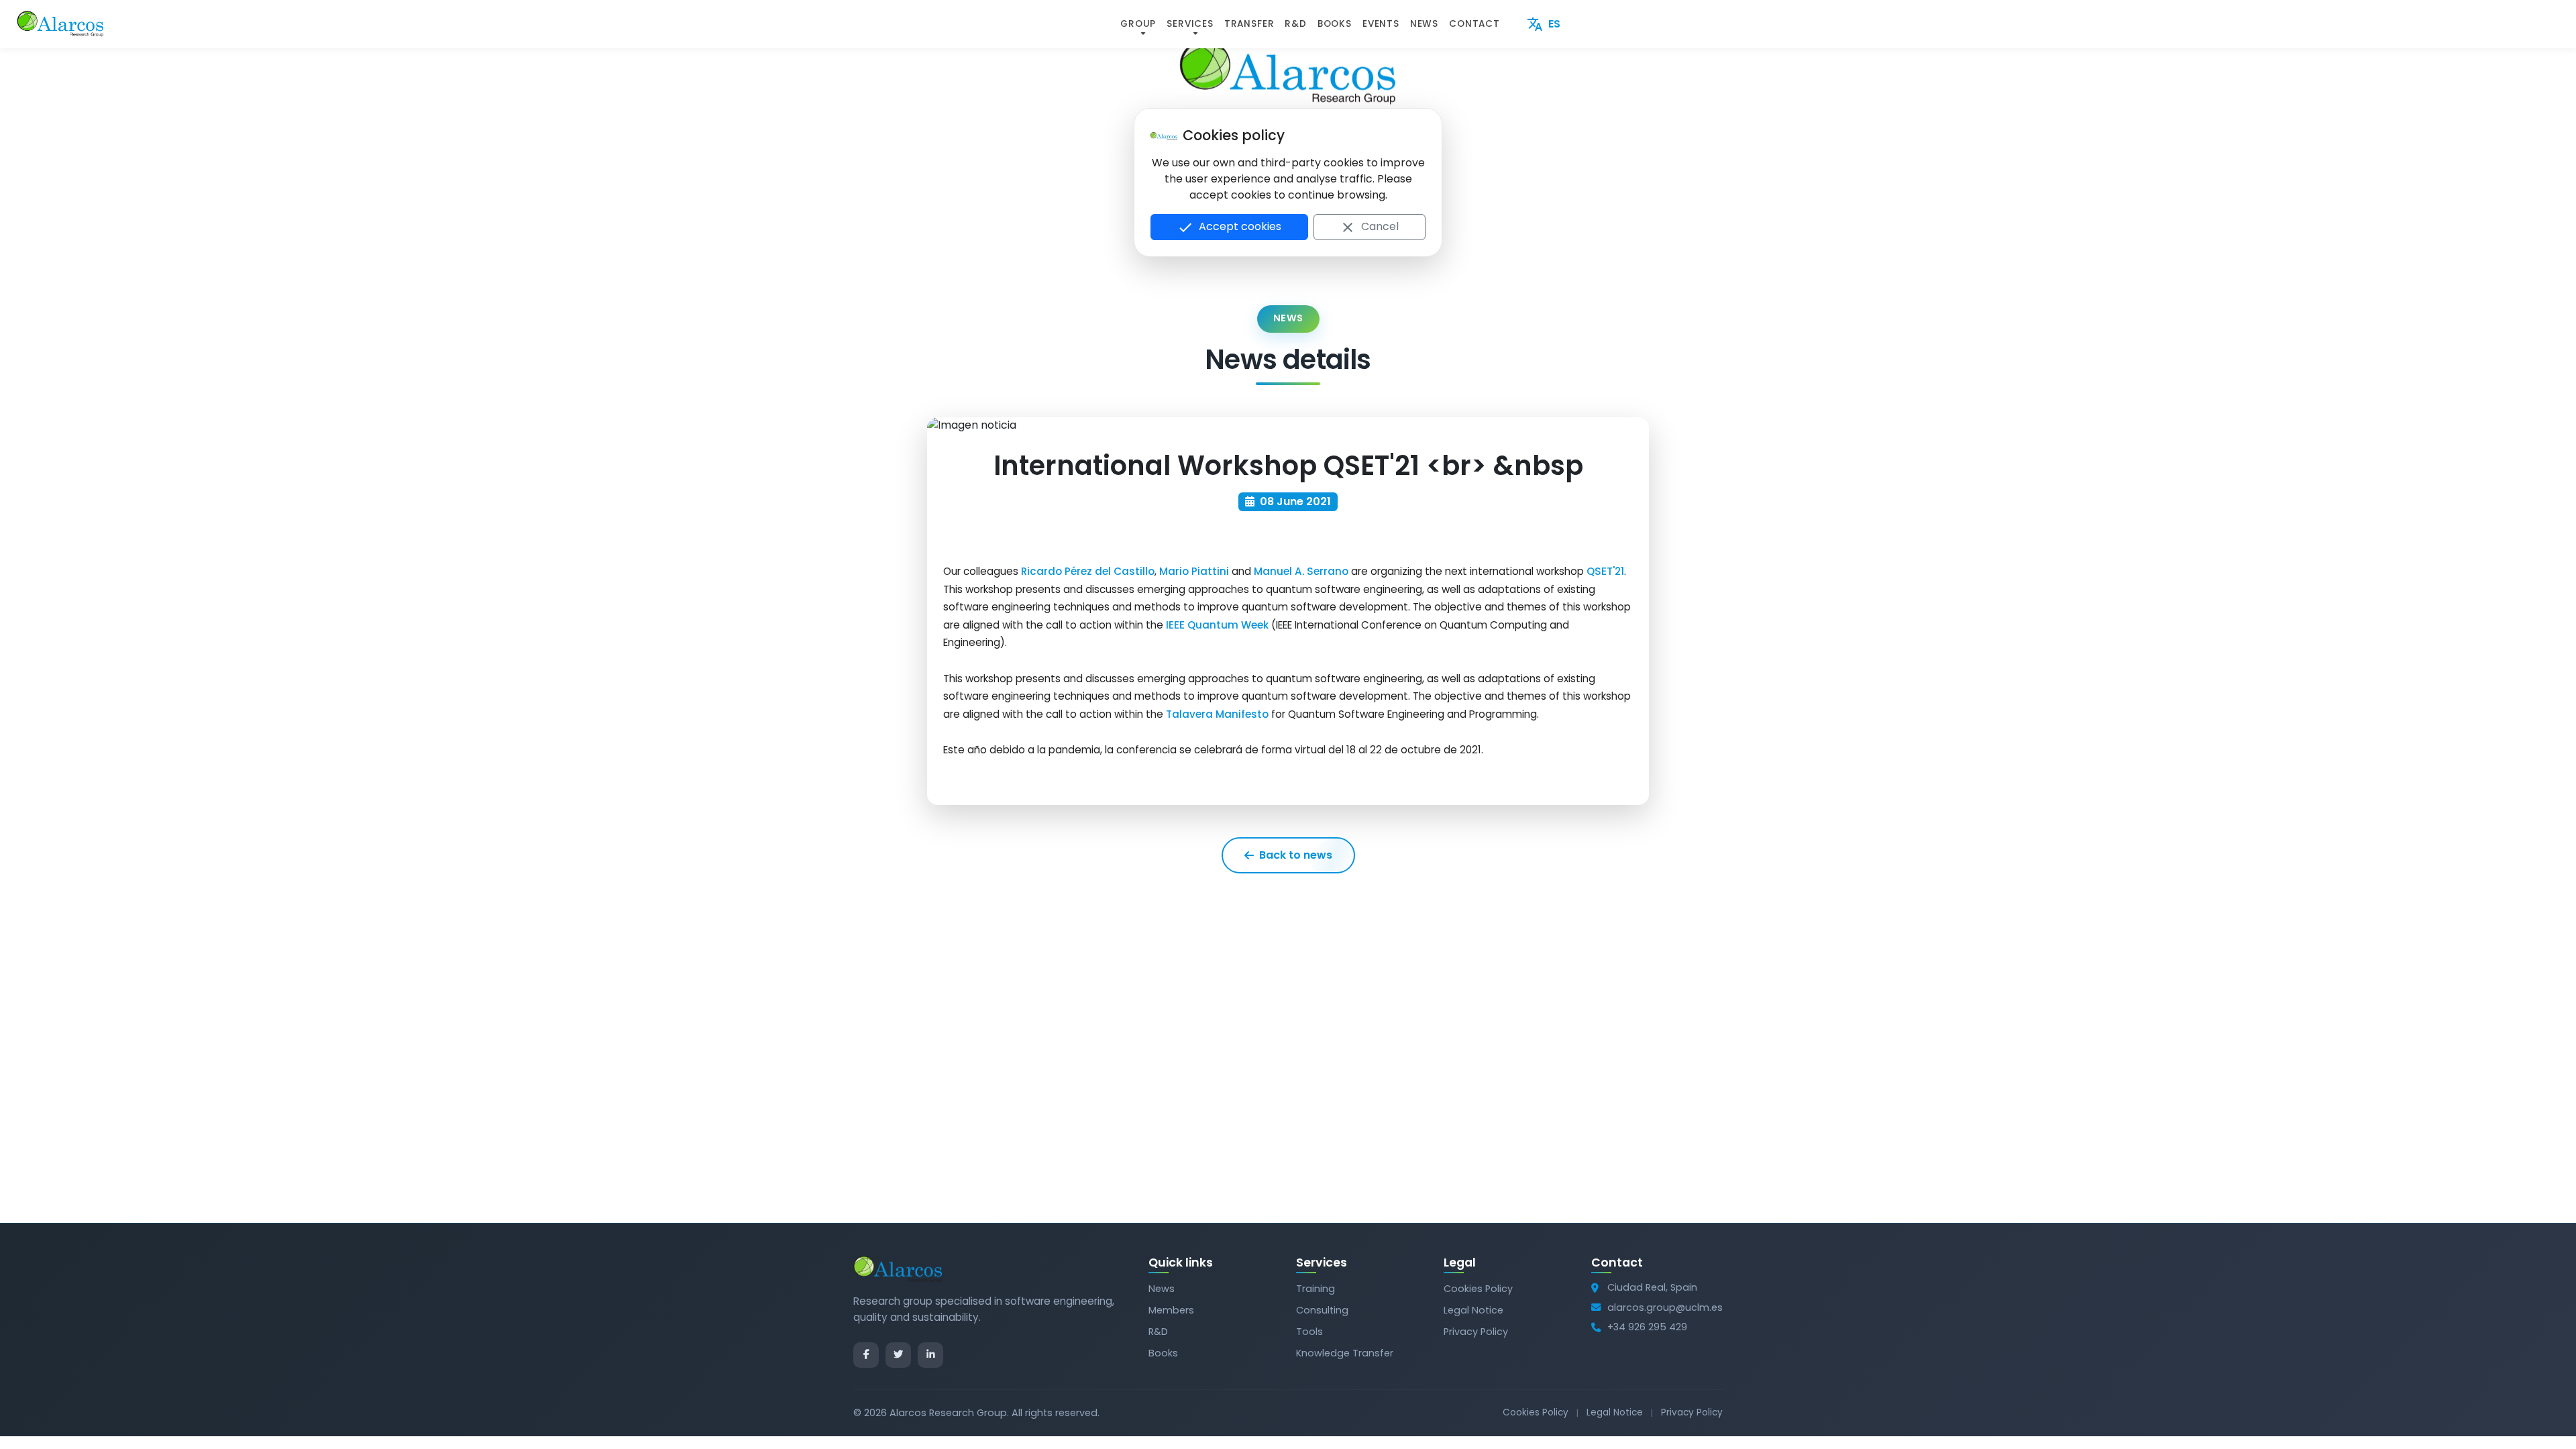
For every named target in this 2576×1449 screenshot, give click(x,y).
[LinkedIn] (930, 1355)
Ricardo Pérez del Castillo (1088, 571)
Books (1163, 1353)
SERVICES (1190, 24)
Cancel (1369, 227)
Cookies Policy (1478, 1289)
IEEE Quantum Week (1217, 625)
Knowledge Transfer (1345, 1353)
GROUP (1138, 24)
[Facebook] (866, 1355)
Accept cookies (1229, 227)
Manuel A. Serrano (1301, 571)
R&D (1295, 24)
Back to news (1296, 855)
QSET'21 (1605, 571)
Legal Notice (1473, 1310)
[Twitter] (898, 1355)
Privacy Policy (1476, 1332)
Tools (1309, 1332)
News (1162, 1289)
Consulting (1322, 1310)
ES (1544, 24)
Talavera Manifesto (1217, 714)
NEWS (1424, 24)
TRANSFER (1249, 24)
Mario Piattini (1194, 571)
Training (1316, 1289)
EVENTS (1381, 24)
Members (1171, 1310)
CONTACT (1474, 24)
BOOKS (1335, 24)
